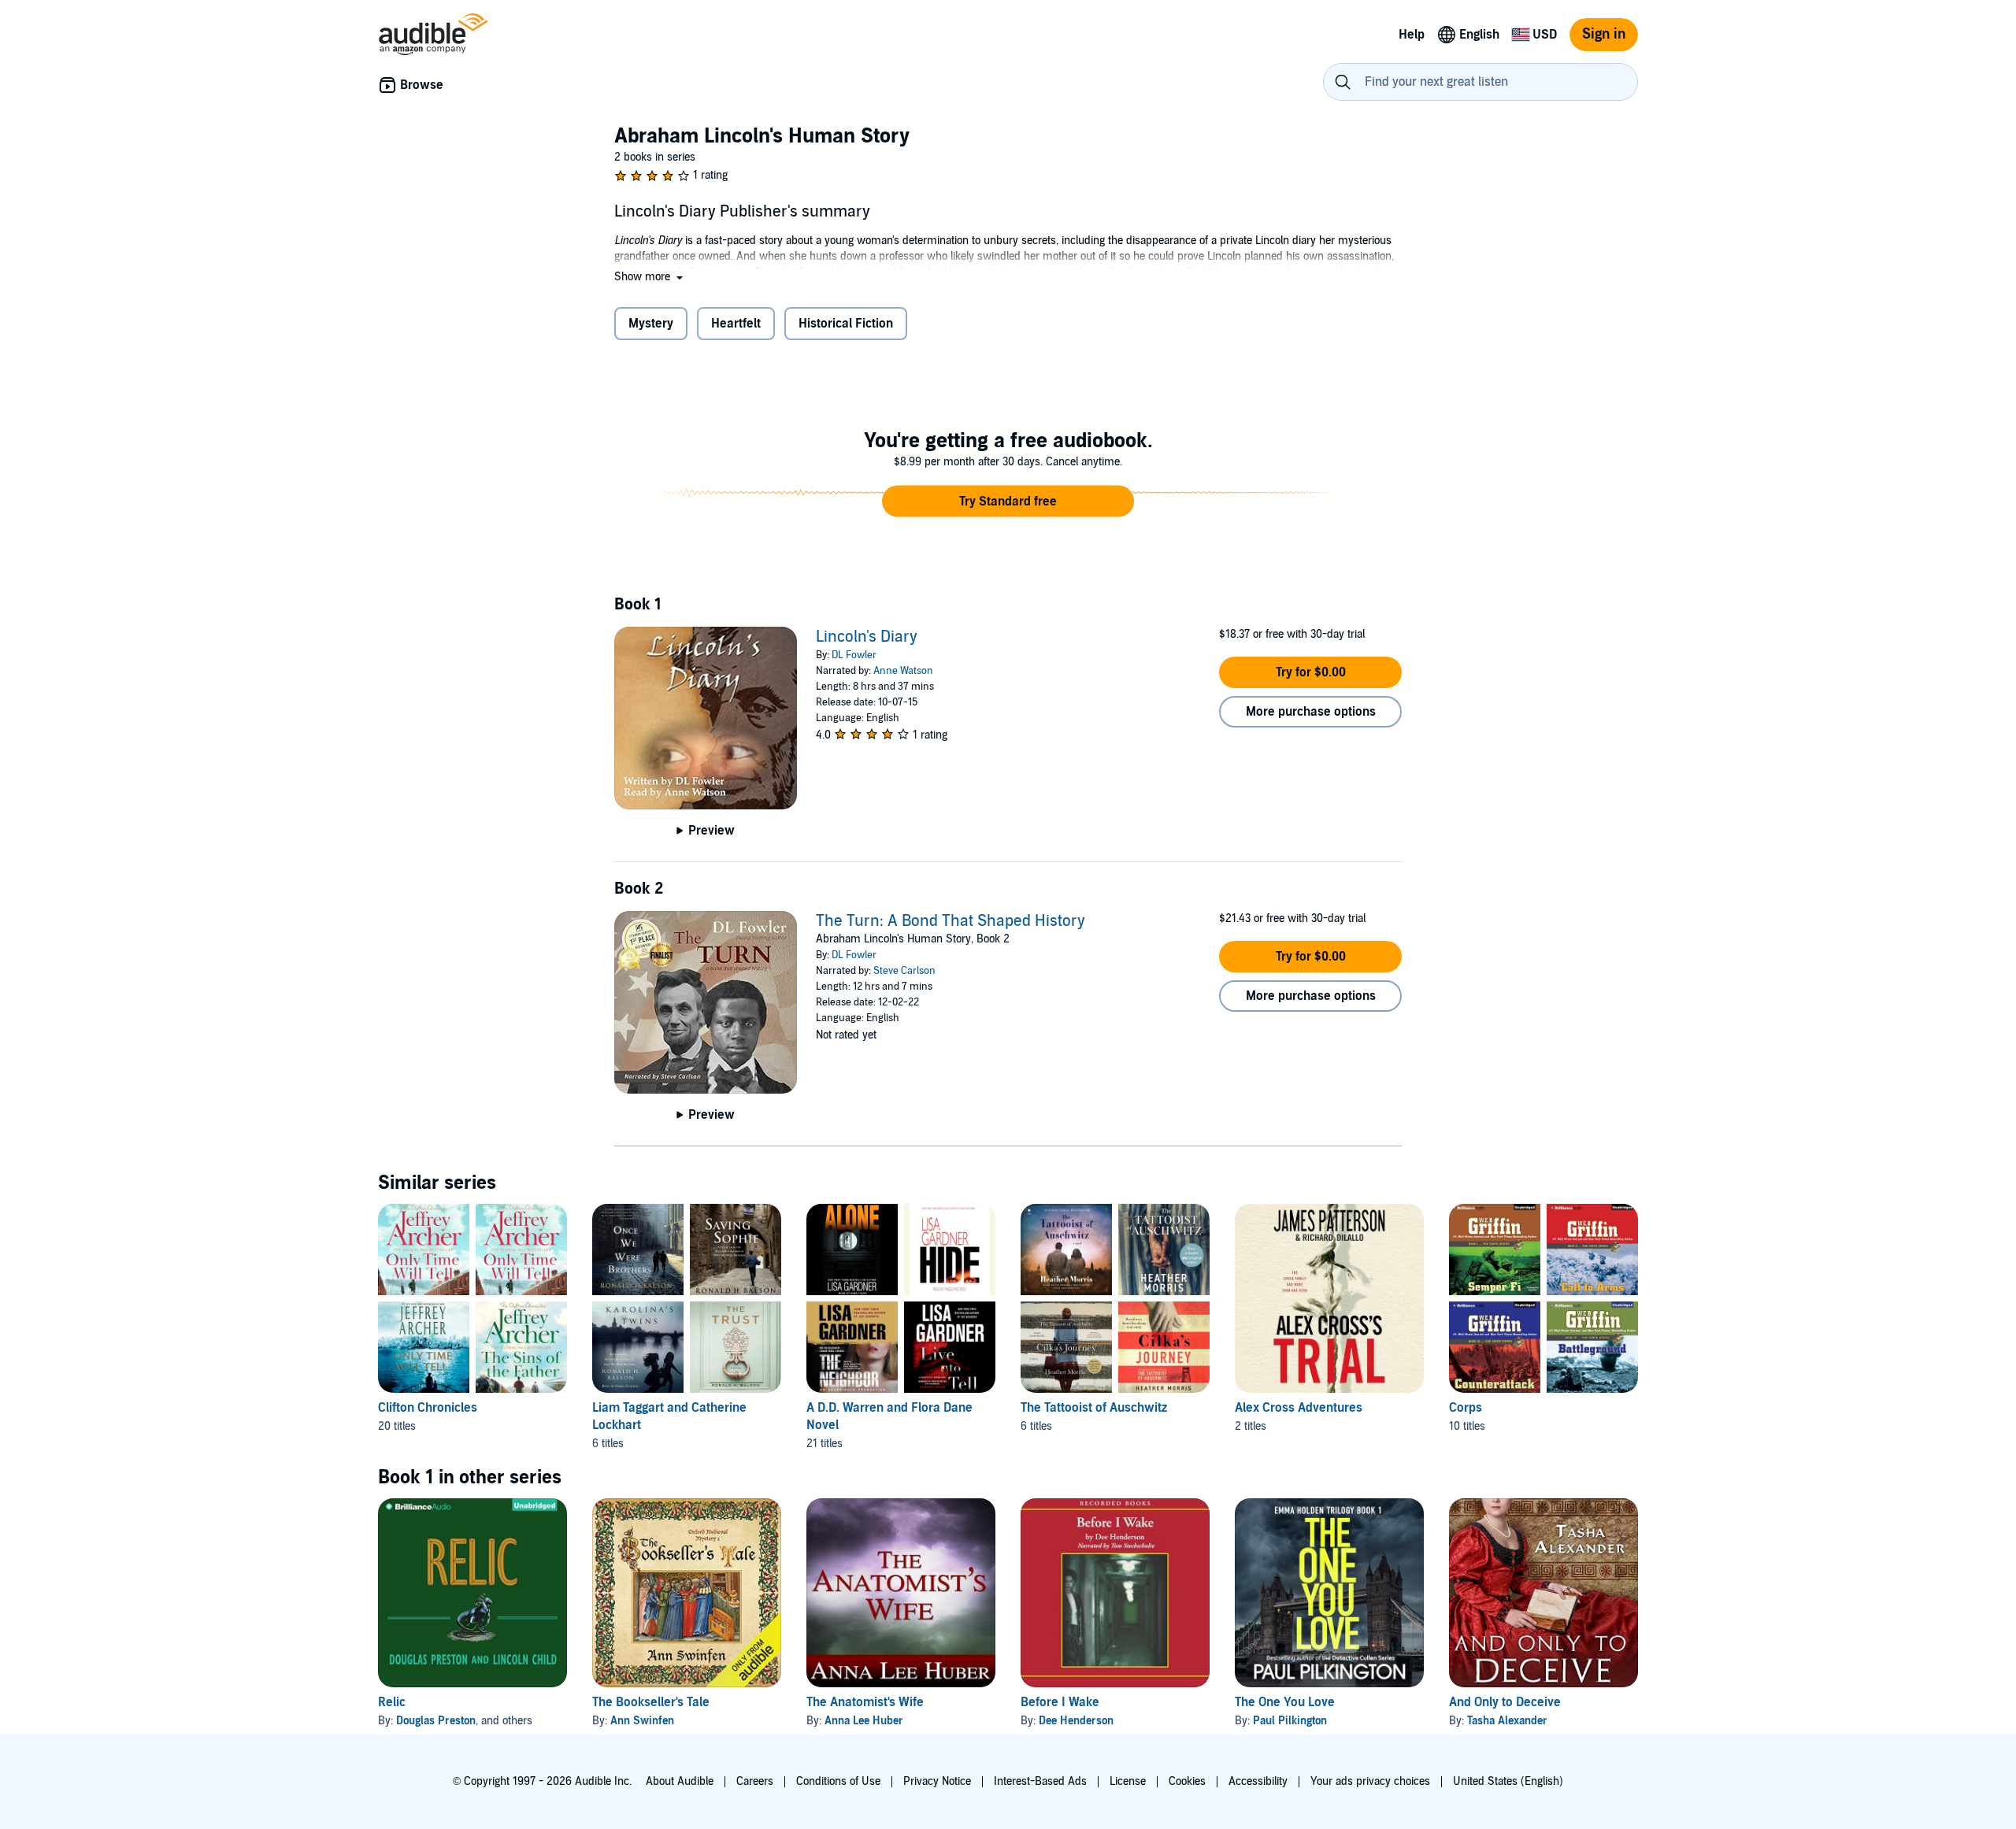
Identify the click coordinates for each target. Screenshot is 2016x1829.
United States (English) (1508, 1781)
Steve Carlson (904, 971)
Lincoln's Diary (867, 637)
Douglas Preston (436, 1721)
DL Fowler (854, 655)
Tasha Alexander (1507, 1721)
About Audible (680, 1781)
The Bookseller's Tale (651, 1702)
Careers (755, 1781)
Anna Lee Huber (864, 1721)
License (1128, 1781)
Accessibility (1258, 1781)
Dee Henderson (1076, 1721)
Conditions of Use (838, 1781)
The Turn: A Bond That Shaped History (951, 921)
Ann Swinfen (642, 1721)
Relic (392, 1702)
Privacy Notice (937, 1781)
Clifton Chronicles (428, 1408)
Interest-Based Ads (1040, 1781)
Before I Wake (1060, 1702)
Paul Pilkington (1290, 1721)
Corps (1466, 1408)
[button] (650, 277)
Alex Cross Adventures (1299, 1408)
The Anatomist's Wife (865, 1702)
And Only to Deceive (1505, 1702)
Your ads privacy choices (1370, 1781)
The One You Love (1285, 1702)
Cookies (1187, 1781)
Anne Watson (903, 671)
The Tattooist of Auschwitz (1094, 1408)
